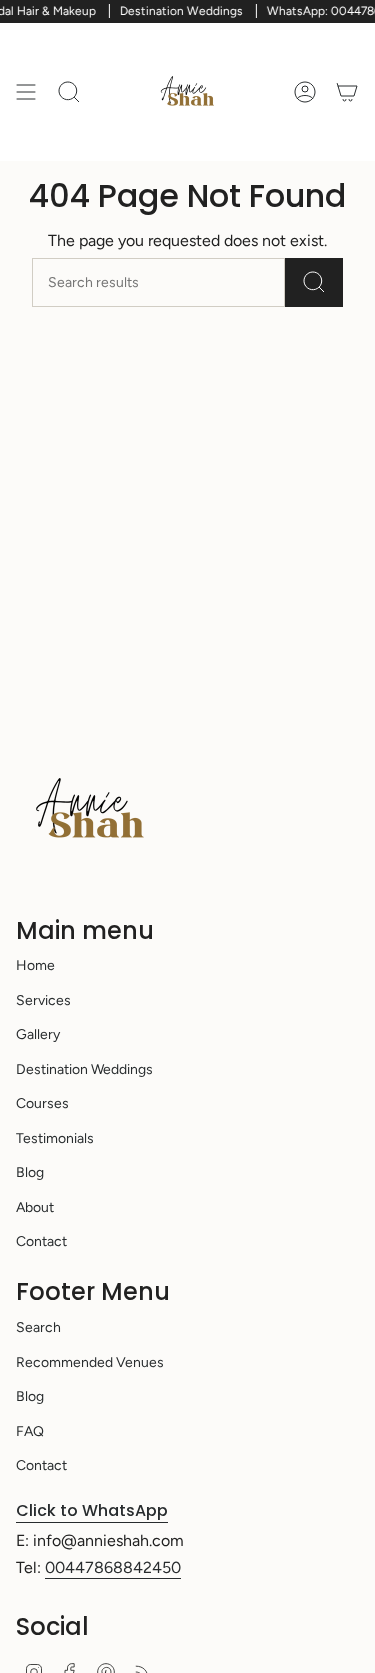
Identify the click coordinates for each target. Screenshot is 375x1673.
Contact (41, 1241)
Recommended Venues (90, 1362)
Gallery (38, 1034)
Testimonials (55, 1138)
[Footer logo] (91, 810)
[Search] (314, 282)
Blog (30, 1172)
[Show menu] (26, 92)
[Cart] (347, 92)
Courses (42, 1103)
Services (43, 1000)
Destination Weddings (84, 1069)
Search (38, 1327)
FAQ (30, 1431)
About (35, 1207)
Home (35, 965)
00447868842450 (113, 1567)
